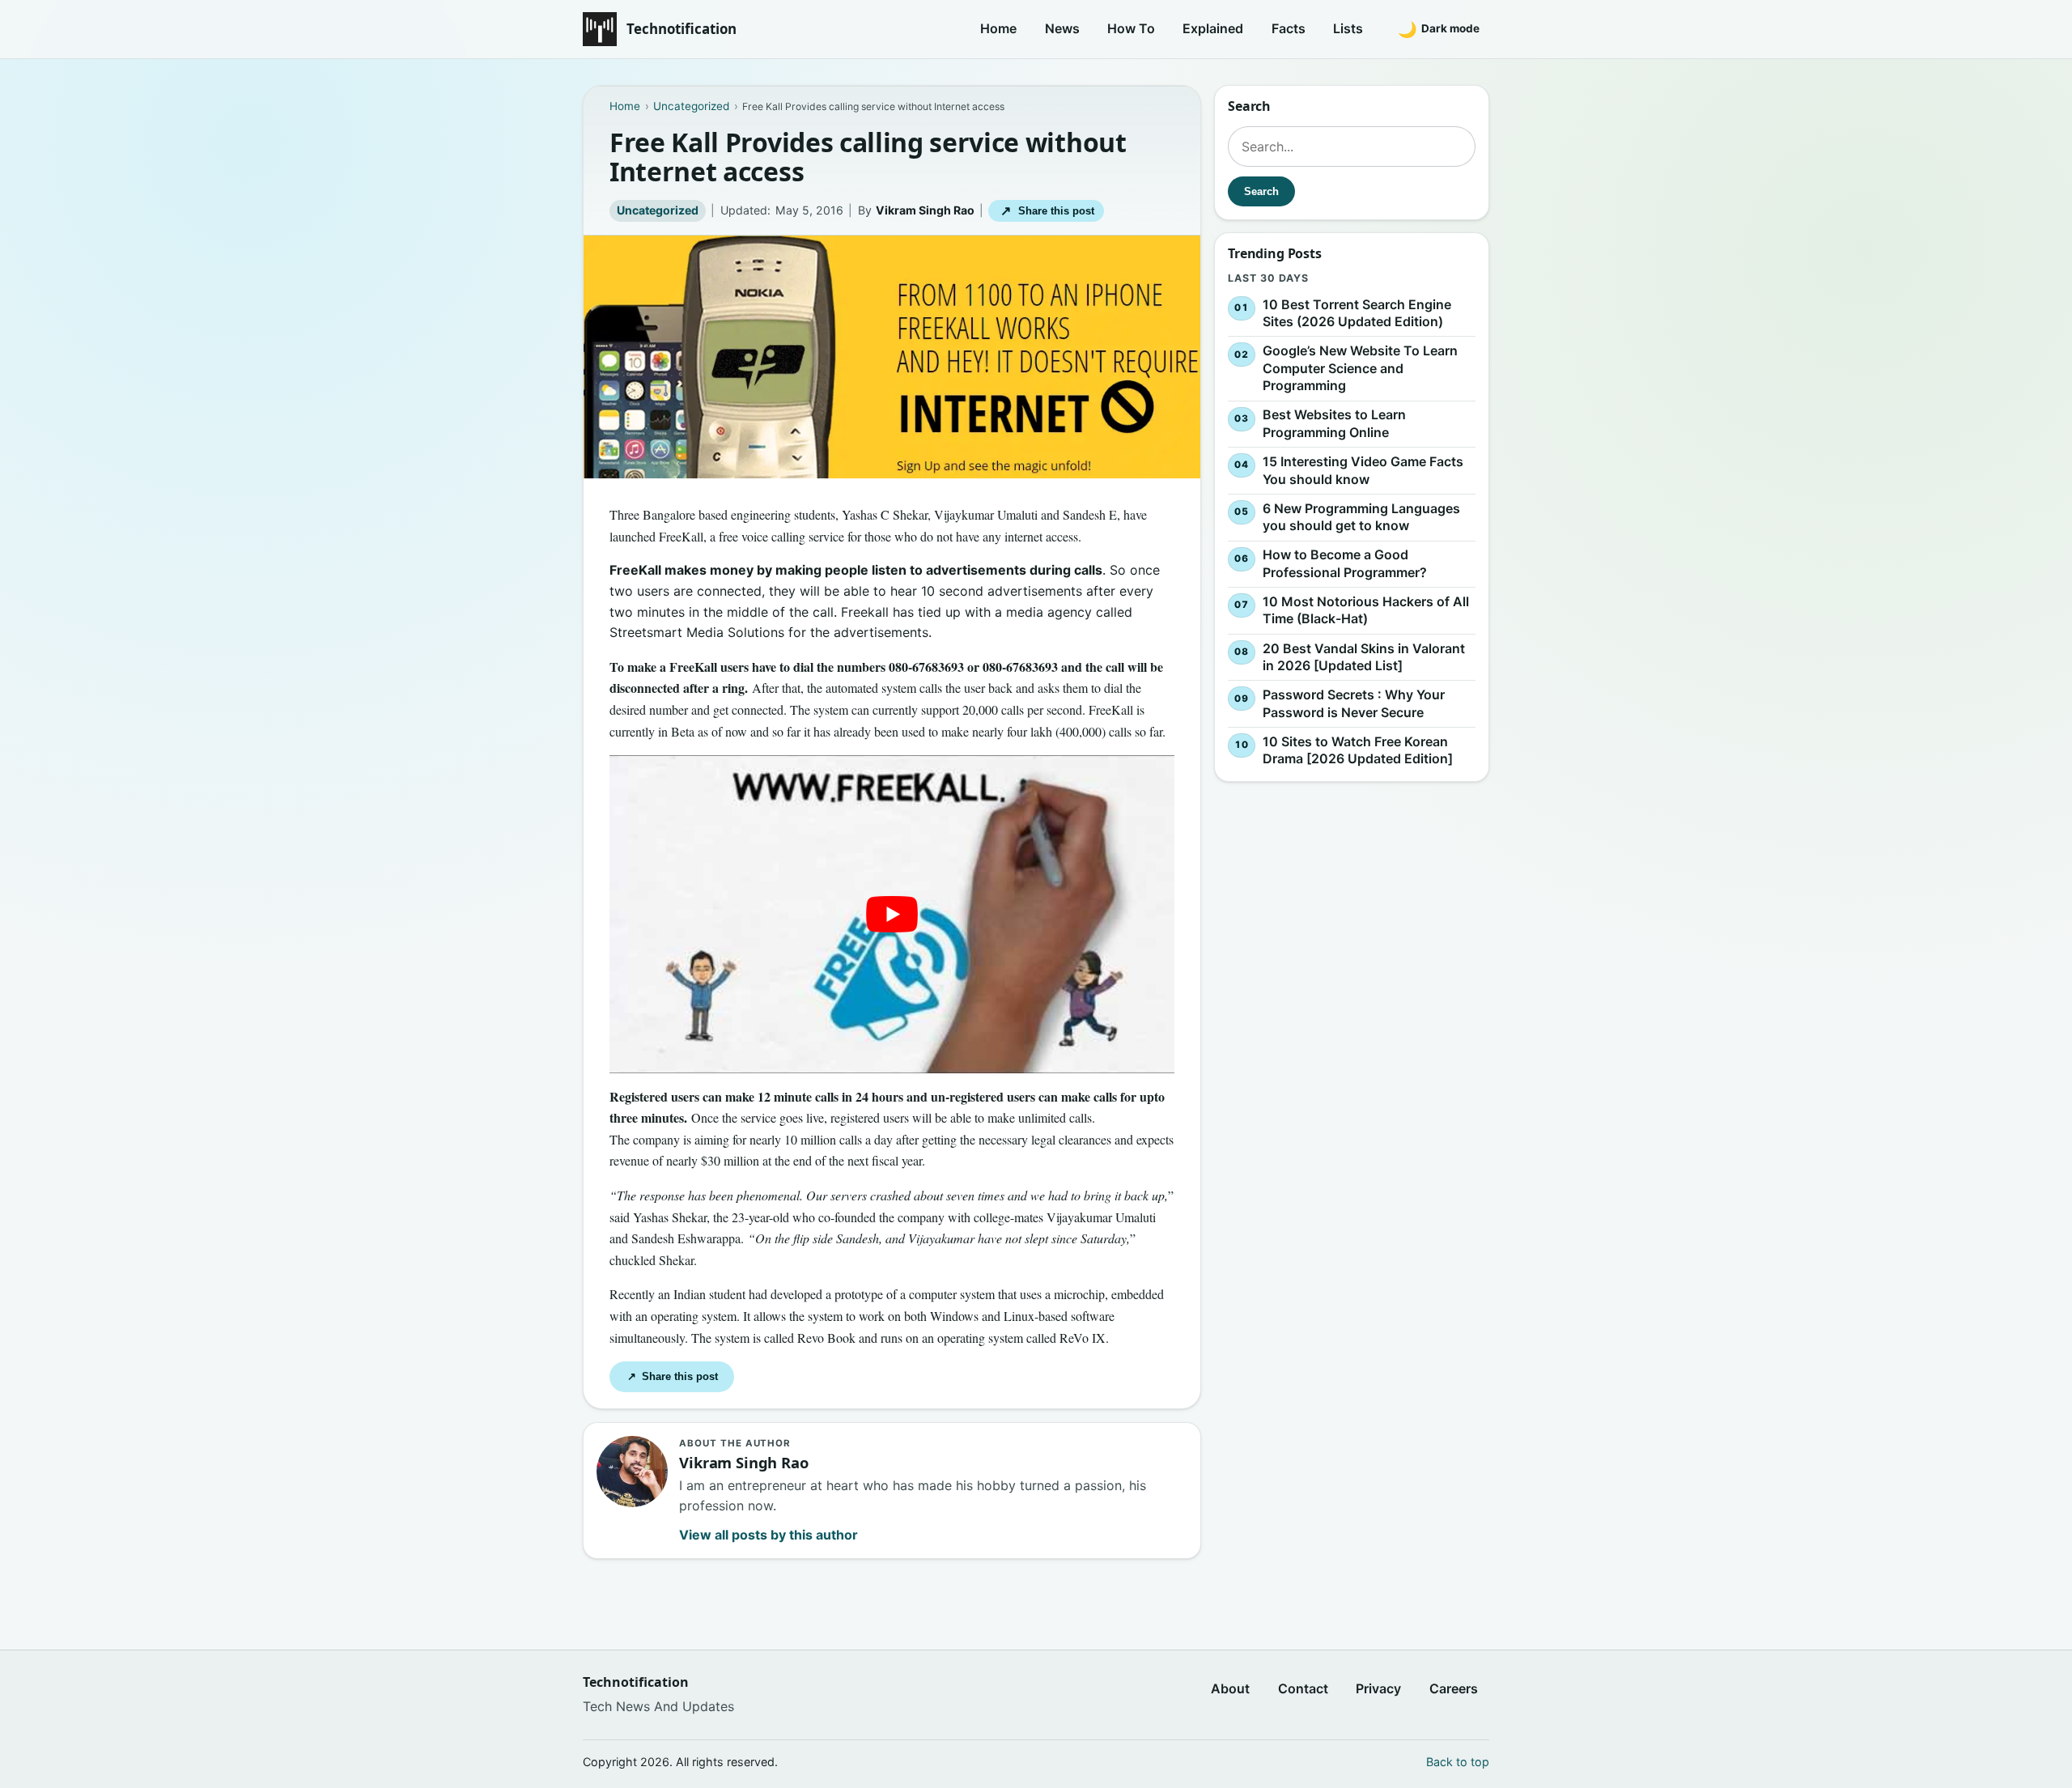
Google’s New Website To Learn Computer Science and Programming (1360, 368)
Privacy (1378, 1688)
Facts (1289, 28)
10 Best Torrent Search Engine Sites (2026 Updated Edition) (1357, 313)
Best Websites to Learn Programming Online (1334, 424)
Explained (1213, 28)
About (1230, 1688)
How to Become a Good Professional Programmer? (1345, 563)
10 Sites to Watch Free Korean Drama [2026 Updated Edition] (1358, 750)
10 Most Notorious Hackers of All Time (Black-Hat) (1366, 610)
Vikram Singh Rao (925, 210)
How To (1131, 28)
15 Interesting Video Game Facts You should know (1363, 470)
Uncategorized (658, 210)
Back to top (1458, 1762)
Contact (1303, 1688)
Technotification (681, 29)
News (1062, 28)
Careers (1454, 1688)
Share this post (1047, 211)
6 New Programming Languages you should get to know (1361, 517)
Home (998, 28)
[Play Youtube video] (892, 914)
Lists (1348, 28)
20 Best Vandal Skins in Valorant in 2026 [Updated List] (1364, 657)
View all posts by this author (769, 1535)
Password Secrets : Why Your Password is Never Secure (1354, 703)
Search (1261, 191)
